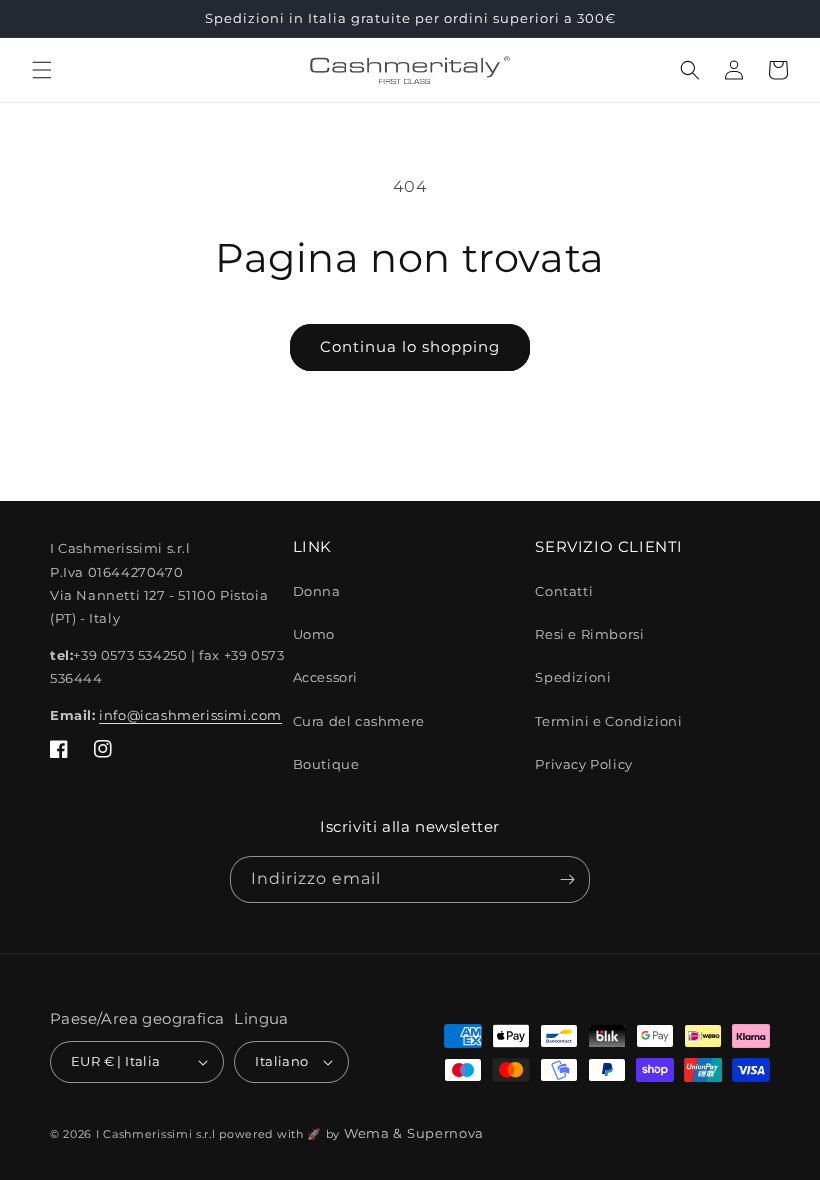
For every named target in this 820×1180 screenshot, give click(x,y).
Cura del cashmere (359, 721)
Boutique (326, 764)
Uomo (314, 634)
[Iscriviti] (567, 879)
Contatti (564, 591)
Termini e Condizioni (608, 721)
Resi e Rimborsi (589, 634)
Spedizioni (573, 677)
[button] (42, 70)
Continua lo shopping (410, 346)
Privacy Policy (583, 764)
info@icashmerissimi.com (190, 715)
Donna (317, 591)
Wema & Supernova (414, 1133)
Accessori (325, 677)
